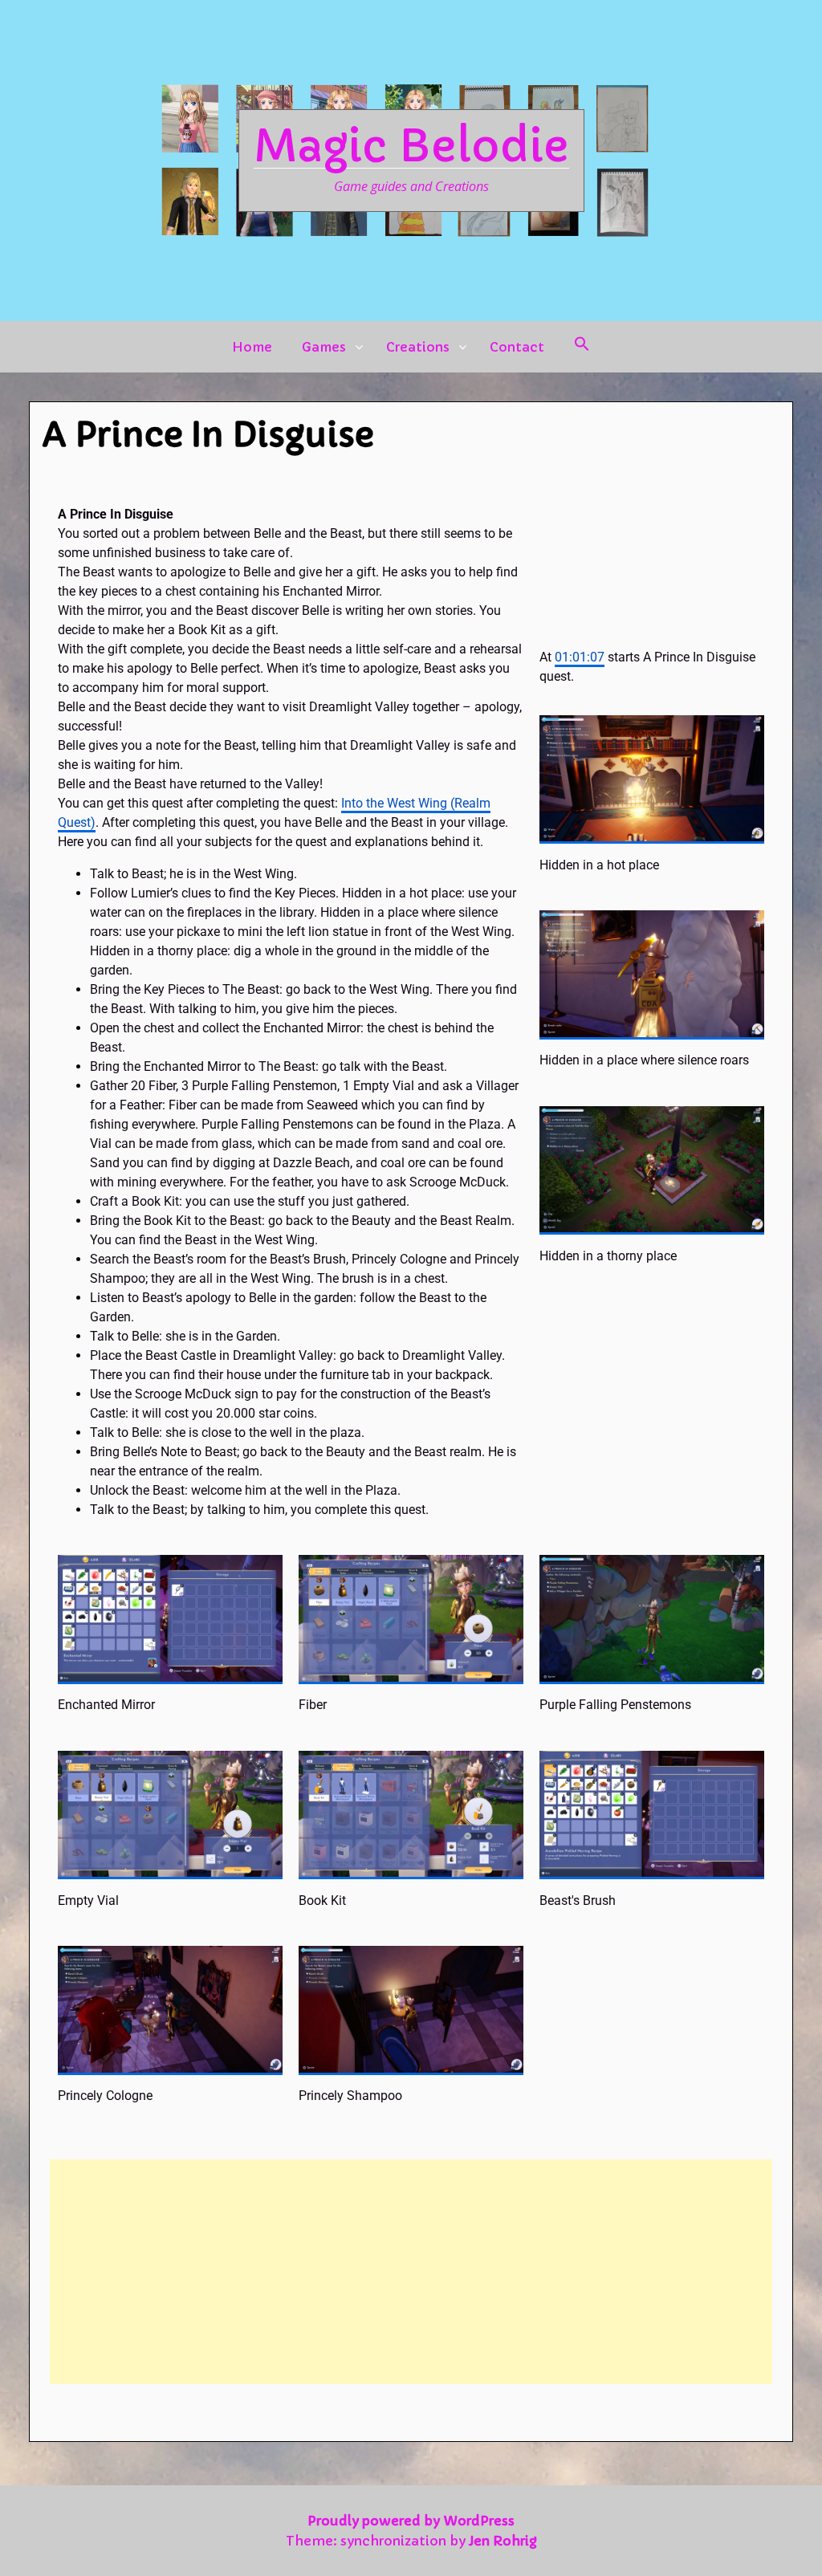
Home (252, 347)
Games (324, 347)
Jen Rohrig (503, 2541)
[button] (582, 344)
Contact (517, 347)
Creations (418, 347)
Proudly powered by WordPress (411, 2521)
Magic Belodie (411, 146)
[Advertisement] (411, 2272)
